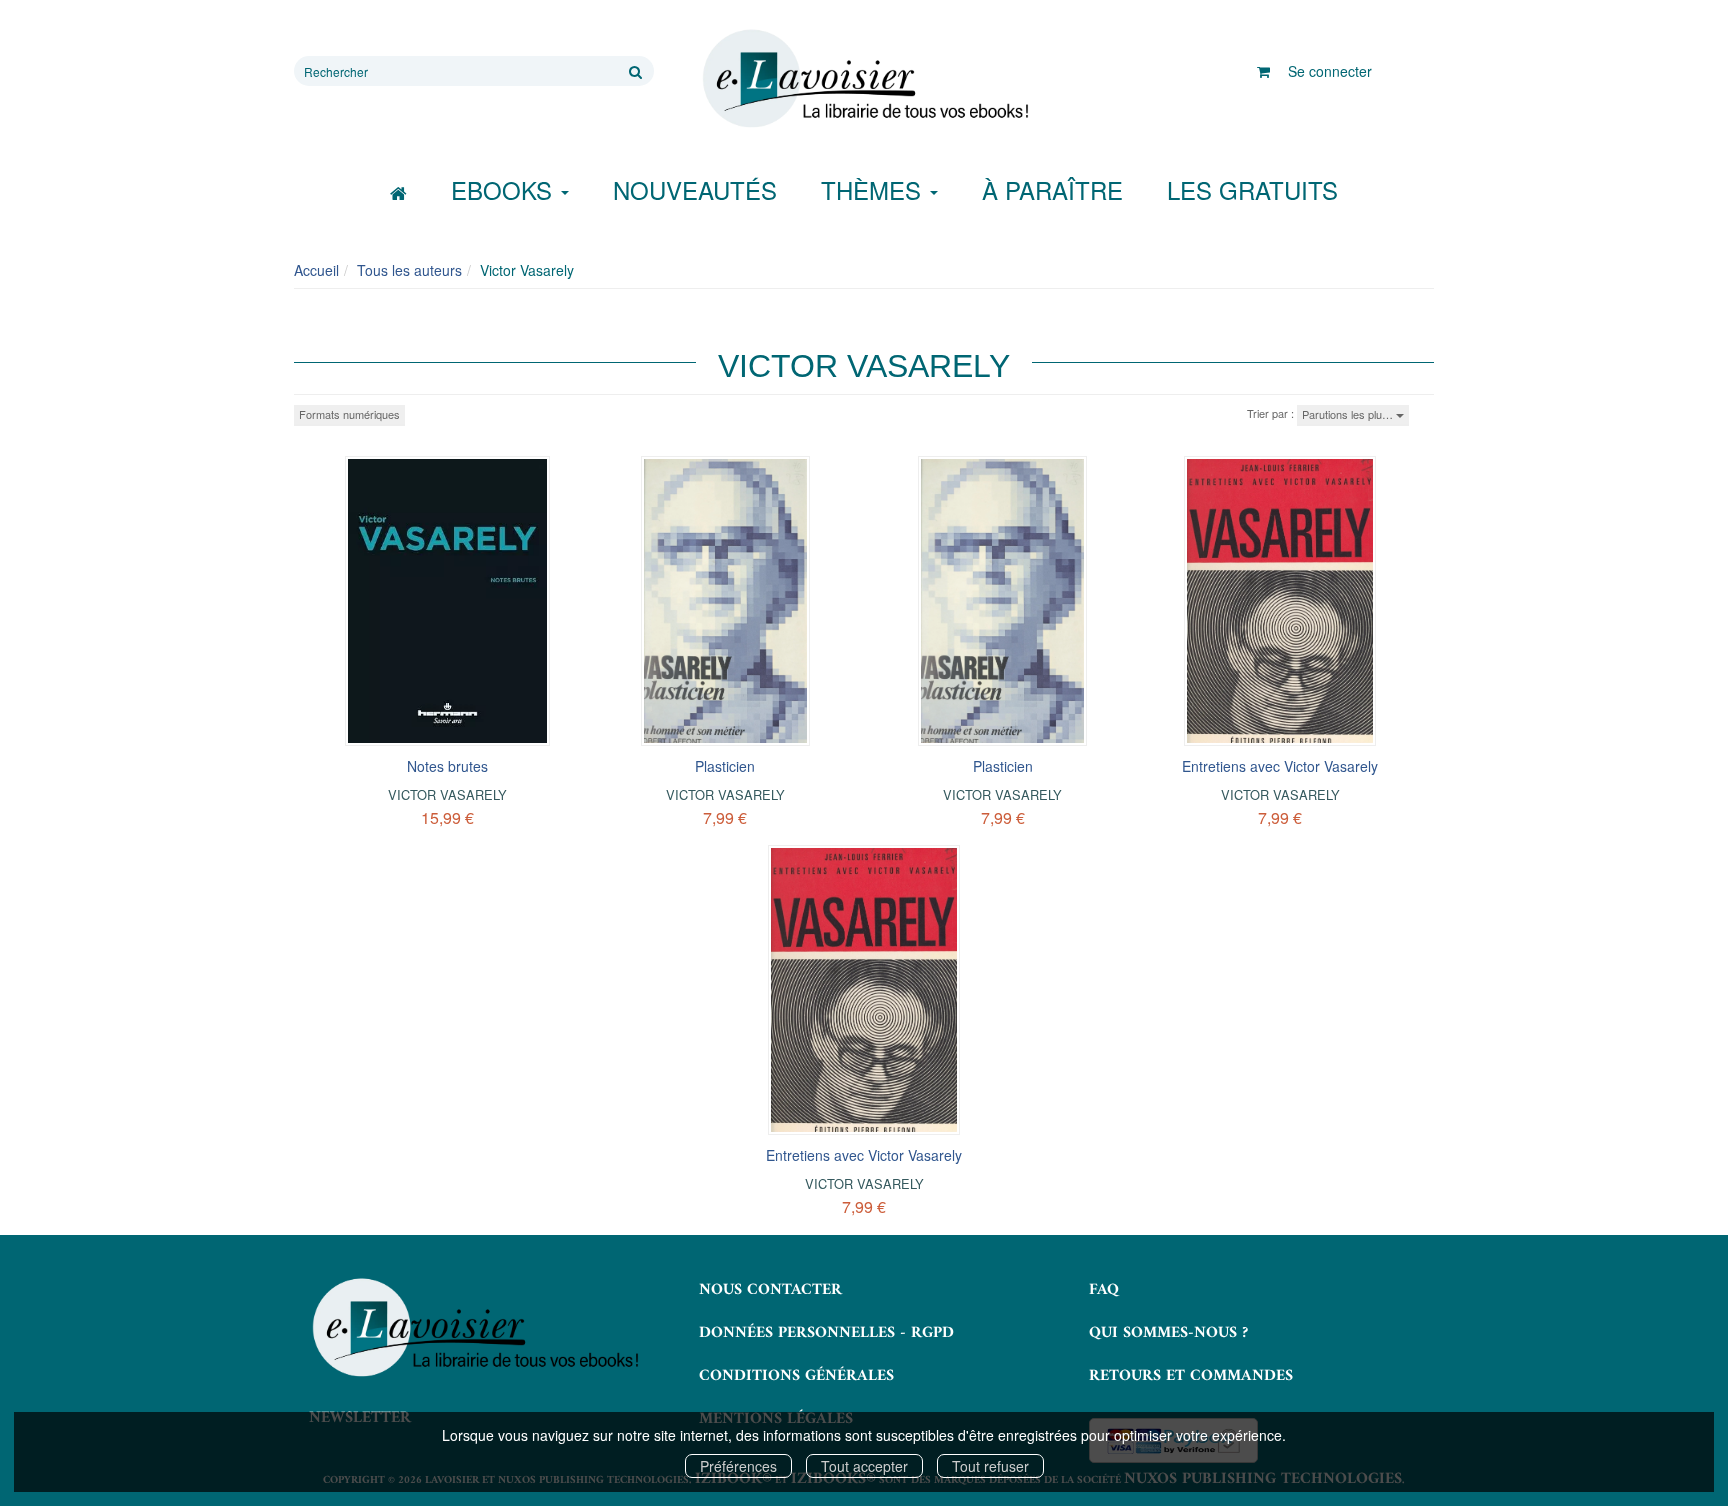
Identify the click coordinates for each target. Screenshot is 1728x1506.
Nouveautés (695, 189)
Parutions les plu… (1349, 414)
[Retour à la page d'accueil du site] (864, 79)
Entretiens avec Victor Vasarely (1280, 766)
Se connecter (1330, 71)
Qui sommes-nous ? (1168, 1333)
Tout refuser (990, 1466)
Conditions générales (796, 1376)
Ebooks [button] (505, 189)
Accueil (316, 270)
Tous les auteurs (409, 270)
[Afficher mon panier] (1263, 71)
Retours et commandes (1191, 1376)
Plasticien (725, 766)
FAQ (1104, 1290)
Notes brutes (447, 766)
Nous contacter (770, 1290)
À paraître (1052, 189)
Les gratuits (1252, 189)
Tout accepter (864, 1466)
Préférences (738, 1466)
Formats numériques (349, 414)
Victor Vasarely (447, 794)
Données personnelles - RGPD (826, 1333)
